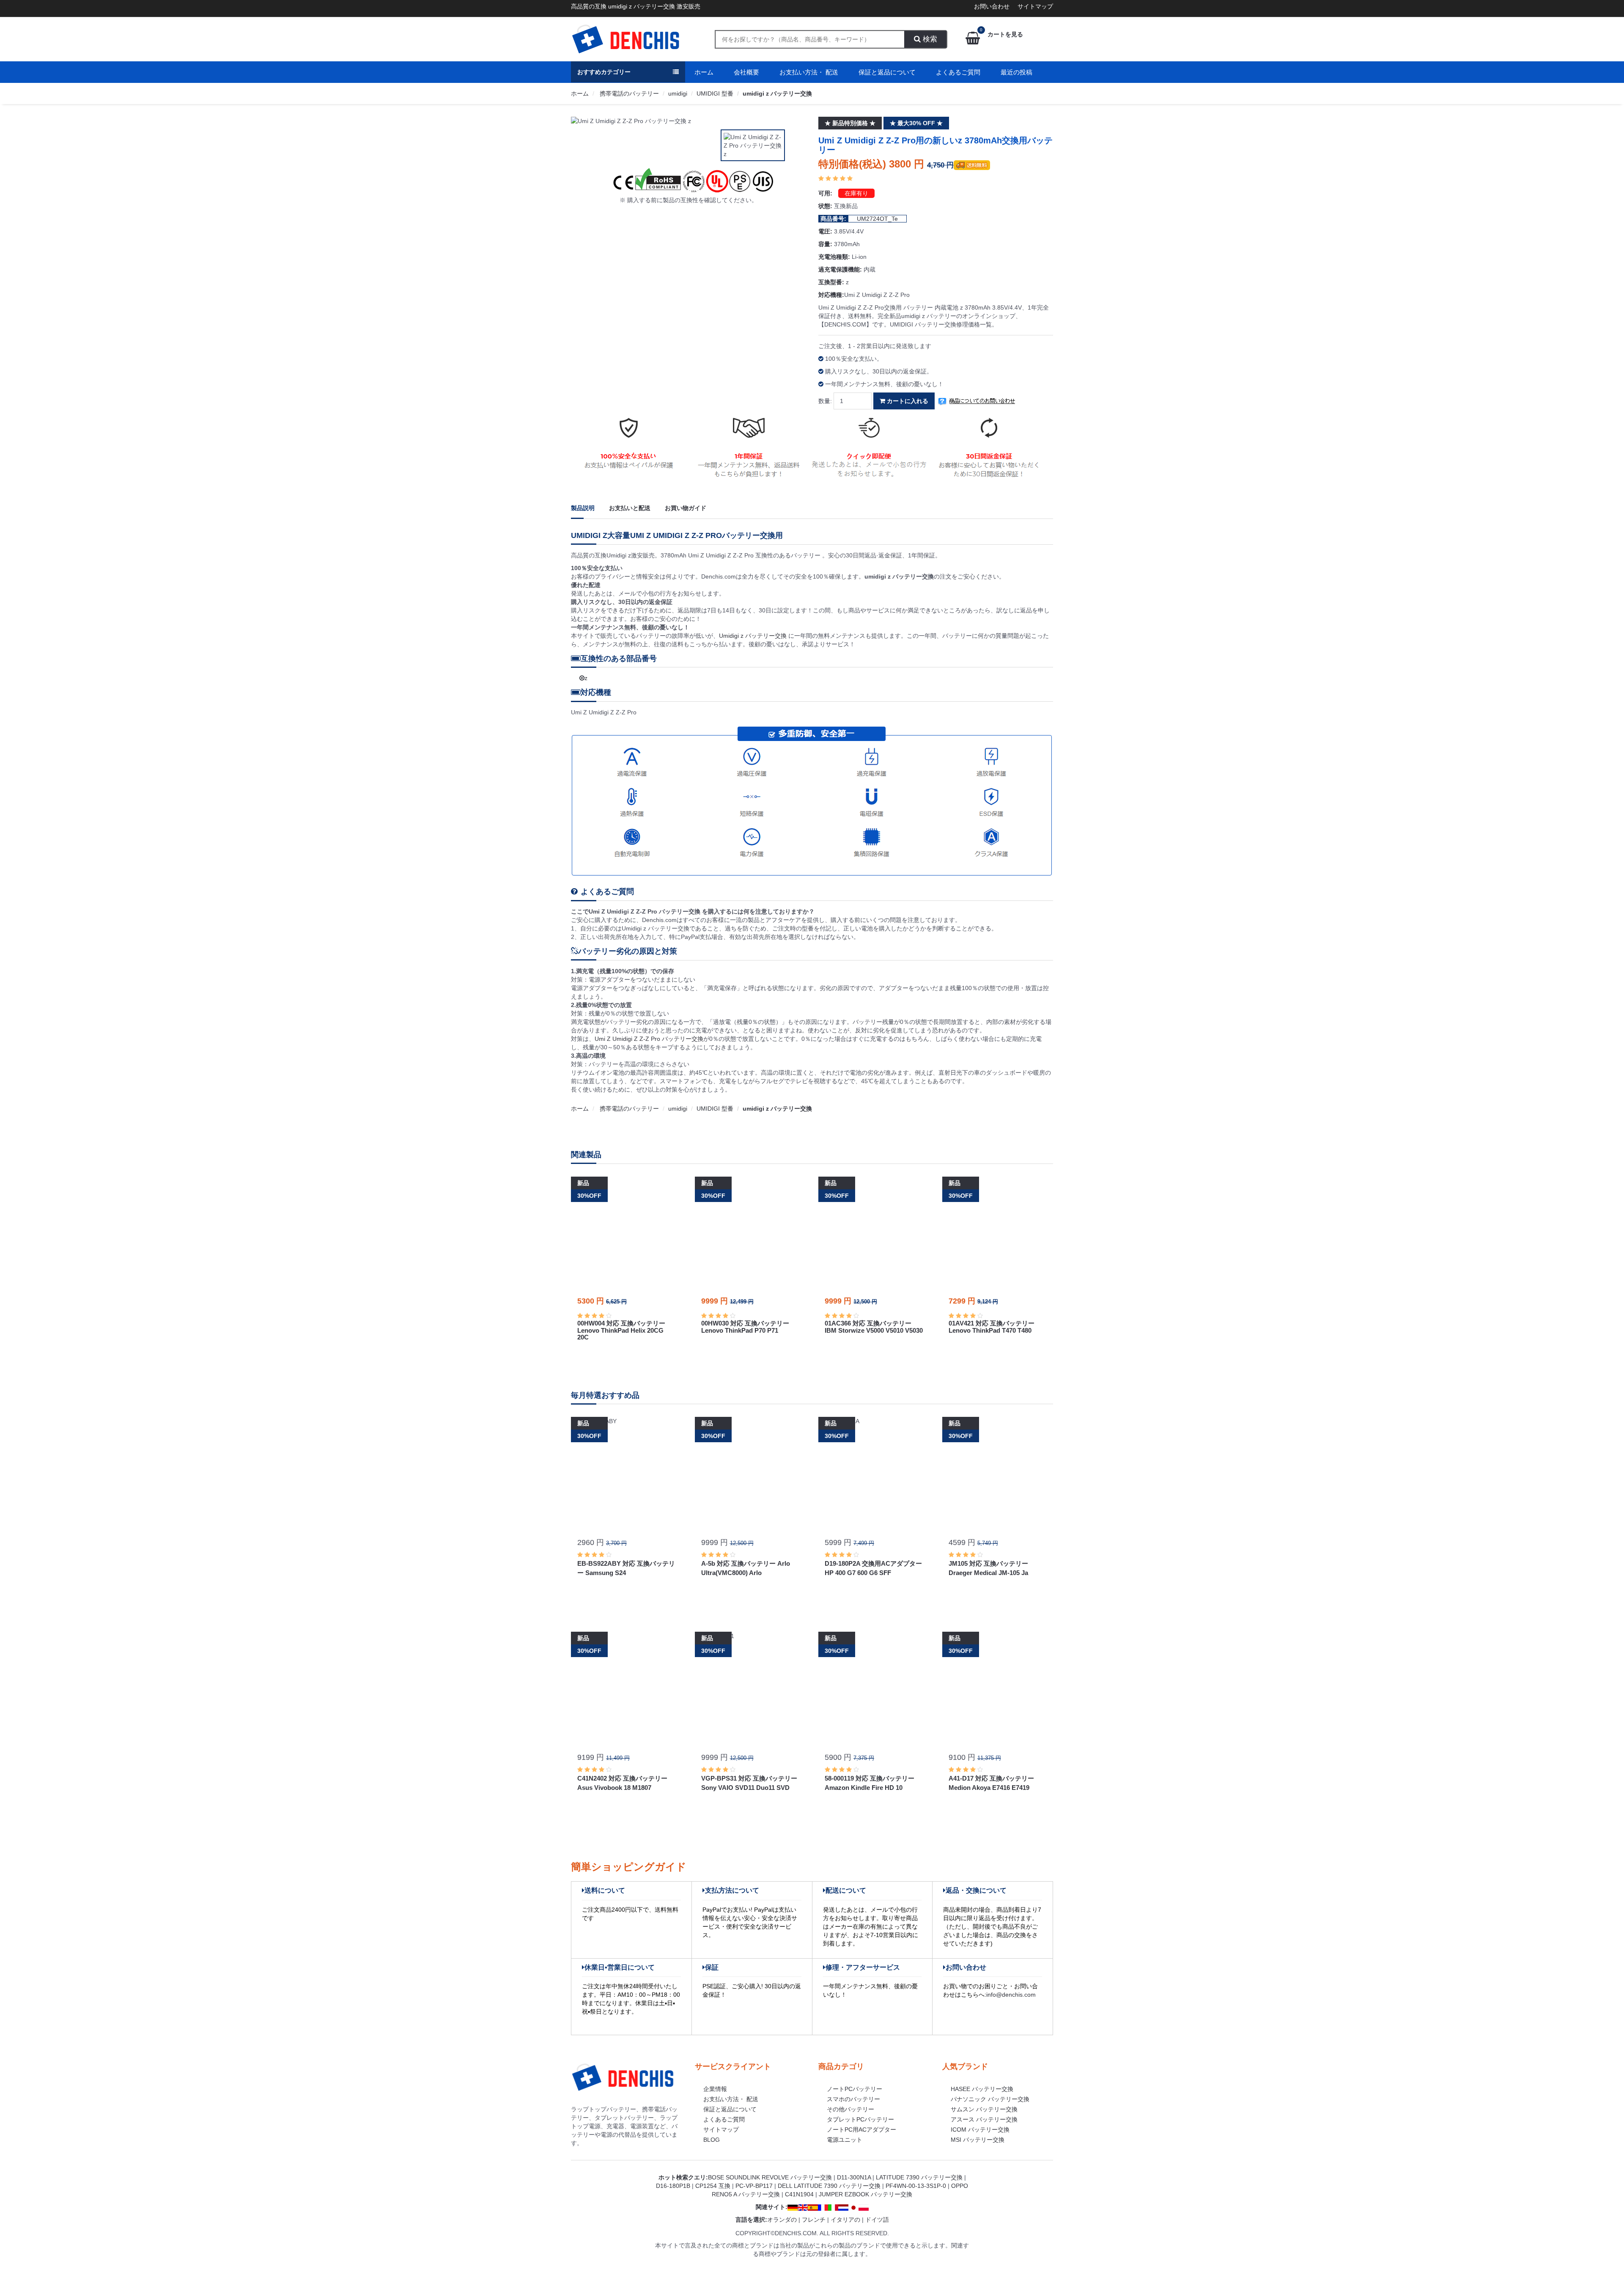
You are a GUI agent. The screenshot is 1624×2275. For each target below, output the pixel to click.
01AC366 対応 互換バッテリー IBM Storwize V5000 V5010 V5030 (874, 1327)
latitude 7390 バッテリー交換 (919, 2177)
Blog (712, 2140)
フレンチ (814, 2220)
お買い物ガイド (686, 508)
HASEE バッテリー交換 (982, 2089)
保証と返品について (887, 72)
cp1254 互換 (713, 2186)
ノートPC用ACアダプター (861, 2130)
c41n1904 (799, 2194)
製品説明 (583, 508)
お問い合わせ (992, 6)
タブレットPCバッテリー (860, 2119)
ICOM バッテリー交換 (980, 2130)
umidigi (678, 93)
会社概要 (746, 72)
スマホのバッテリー (853, 2099)
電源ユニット (845, 2140)
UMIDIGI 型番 (715, 93)
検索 (929, 39)
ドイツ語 (877, 2220)
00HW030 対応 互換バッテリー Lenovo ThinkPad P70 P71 (745, 1327)
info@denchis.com (1011, 1995)
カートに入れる (907, 401)
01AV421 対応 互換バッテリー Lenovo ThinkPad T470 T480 (992, 1327)
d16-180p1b (673, 2186)
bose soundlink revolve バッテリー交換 (770, 2177)
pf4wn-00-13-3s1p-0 (916, 2186)
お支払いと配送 (630, 508)
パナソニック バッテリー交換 (990, 2099)
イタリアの (845, 2220)
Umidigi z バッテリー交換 (754, 636)
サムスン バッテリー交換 (984, 2109)
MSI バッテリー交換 (978, 2140)
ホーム (704, 72)
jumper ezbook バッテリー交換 (865, 2194)
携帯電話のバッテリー (628, 93)
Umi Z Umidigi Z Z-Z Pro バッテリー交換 (649, 1039)
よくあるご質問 (958, 72)
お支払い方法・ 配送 (809, 72)
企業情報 (715, 2089)
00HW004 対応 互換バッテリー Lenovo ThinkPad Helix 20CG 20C (621, 1330)
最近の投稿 (1016, 72)
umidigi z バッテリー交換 (777, 93)
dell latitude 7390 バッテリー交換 (829, 2186)
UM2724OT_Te (877, 219)
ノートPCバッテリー (855, 2089)
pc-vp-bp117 (754, 2186)
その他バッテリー (850, 2109)
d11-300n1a (854, 2177)
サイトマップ (1035, 6)
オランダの (782, 2220)
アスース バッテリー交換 (984, 2119)
